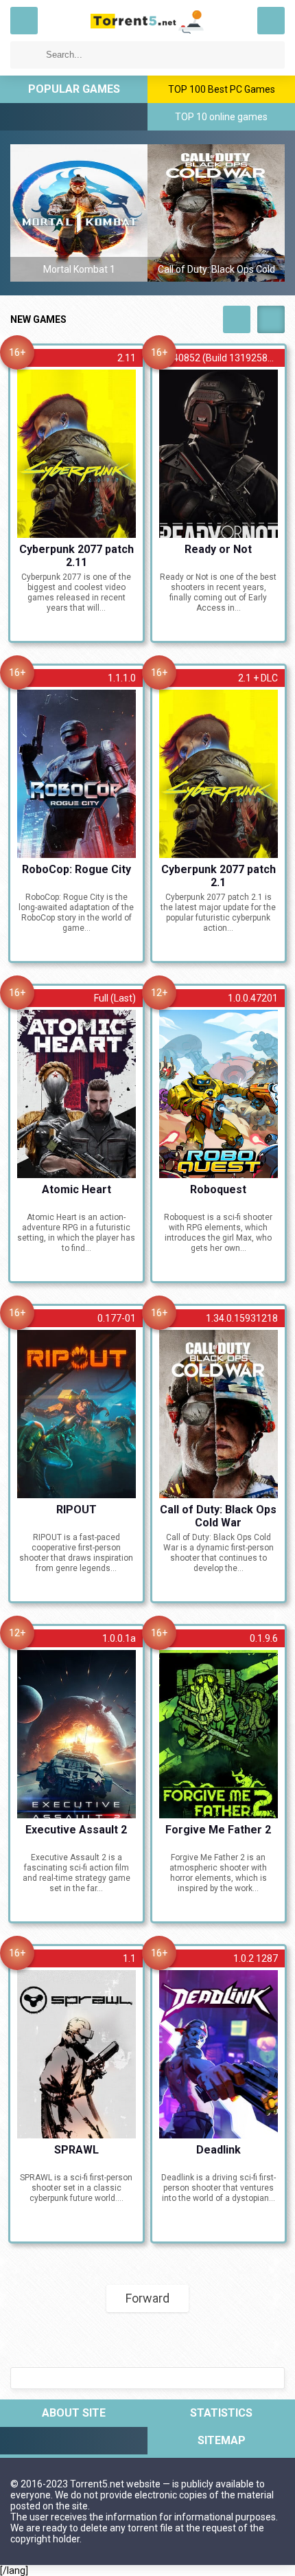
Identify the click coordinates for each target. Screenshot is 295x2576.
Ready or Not (218, 549)
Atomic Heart (76, 1189)
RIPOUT (76, 1510)
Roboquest (218, 1189)
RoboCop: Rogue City (76, 869)
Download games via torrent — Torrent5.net (147, 21)
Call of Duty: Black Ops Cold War (218, 1515)
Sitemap (222, 2440)
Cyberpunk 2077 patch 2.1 (219, 875)
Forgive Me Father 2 (218, 1830)
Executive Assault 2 (76, 1830)
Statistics (221, 2413)
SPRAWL (76, 2150)
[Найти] (24, 55)
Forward (147, 2298)
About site (74, 2413)
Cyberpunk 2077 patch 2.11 (76, 555)
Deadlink (219, 2150)
